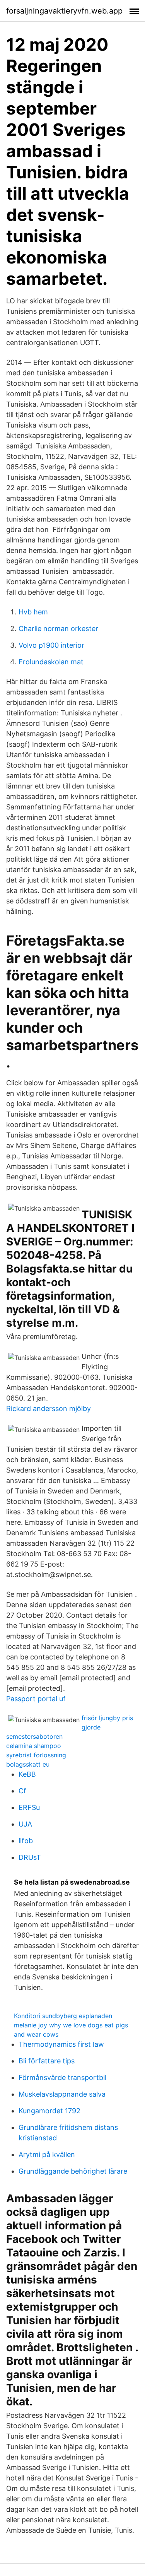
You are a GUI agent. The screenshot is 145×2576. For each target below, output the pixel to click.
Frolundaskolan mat (51, 662)
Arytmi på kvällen (47, 2154)
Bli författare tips (47, 2061)
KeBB (27, 1774)
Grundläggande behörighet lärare (73, 2171)
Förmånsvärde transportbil (62, 2077)
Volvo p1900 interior (51, 645)
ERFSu (29, 1807)
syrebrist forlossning (36, 1755)
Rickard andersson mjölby (49, 1409)
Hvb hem (33, 612)
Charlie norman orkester (58, 629)
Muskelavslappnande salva (62, 2094)
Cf (22, 1791)
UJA (25, 1824)
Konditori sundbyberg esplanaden (63, 2016)
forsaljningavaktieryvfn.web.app (64, 11)
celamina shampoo (34, 1746)
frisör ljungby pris (107, 1718)
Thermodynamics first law (61, 2044)
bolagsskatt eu (28, 1764)
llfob (26, 1841)
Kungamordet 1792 (49, 2111)
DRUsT (30, 1857)
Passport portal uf (36, 1699)
